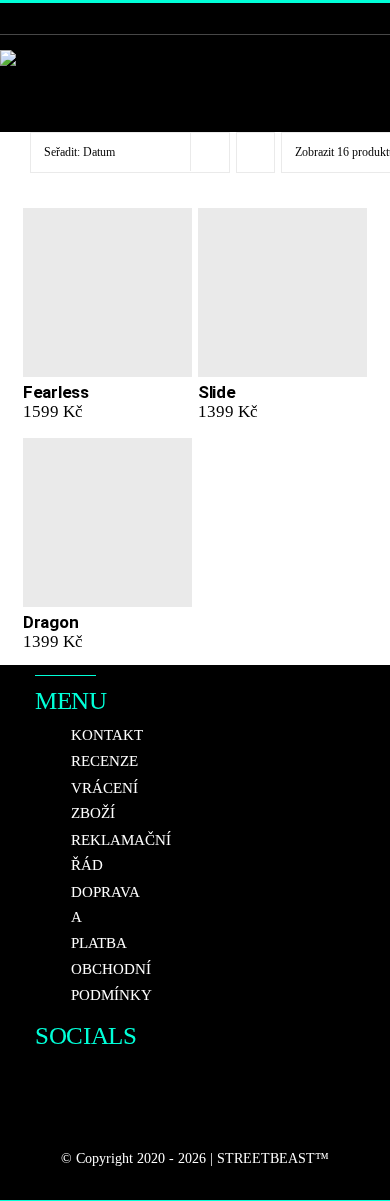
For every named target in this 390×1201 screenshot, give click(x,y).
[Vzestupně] (255, 152)
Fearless (56, 392)
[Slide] (282, 292)
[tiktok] (43, 1119)
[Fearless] (107, 292)
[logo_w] (30, 58)
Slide (217, 392)
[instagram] (79, 1079)
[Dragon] (107, 522)
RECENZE (104, 761)
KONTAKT (107, 735)
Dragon (50, 622)
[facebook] (43, 1079)
